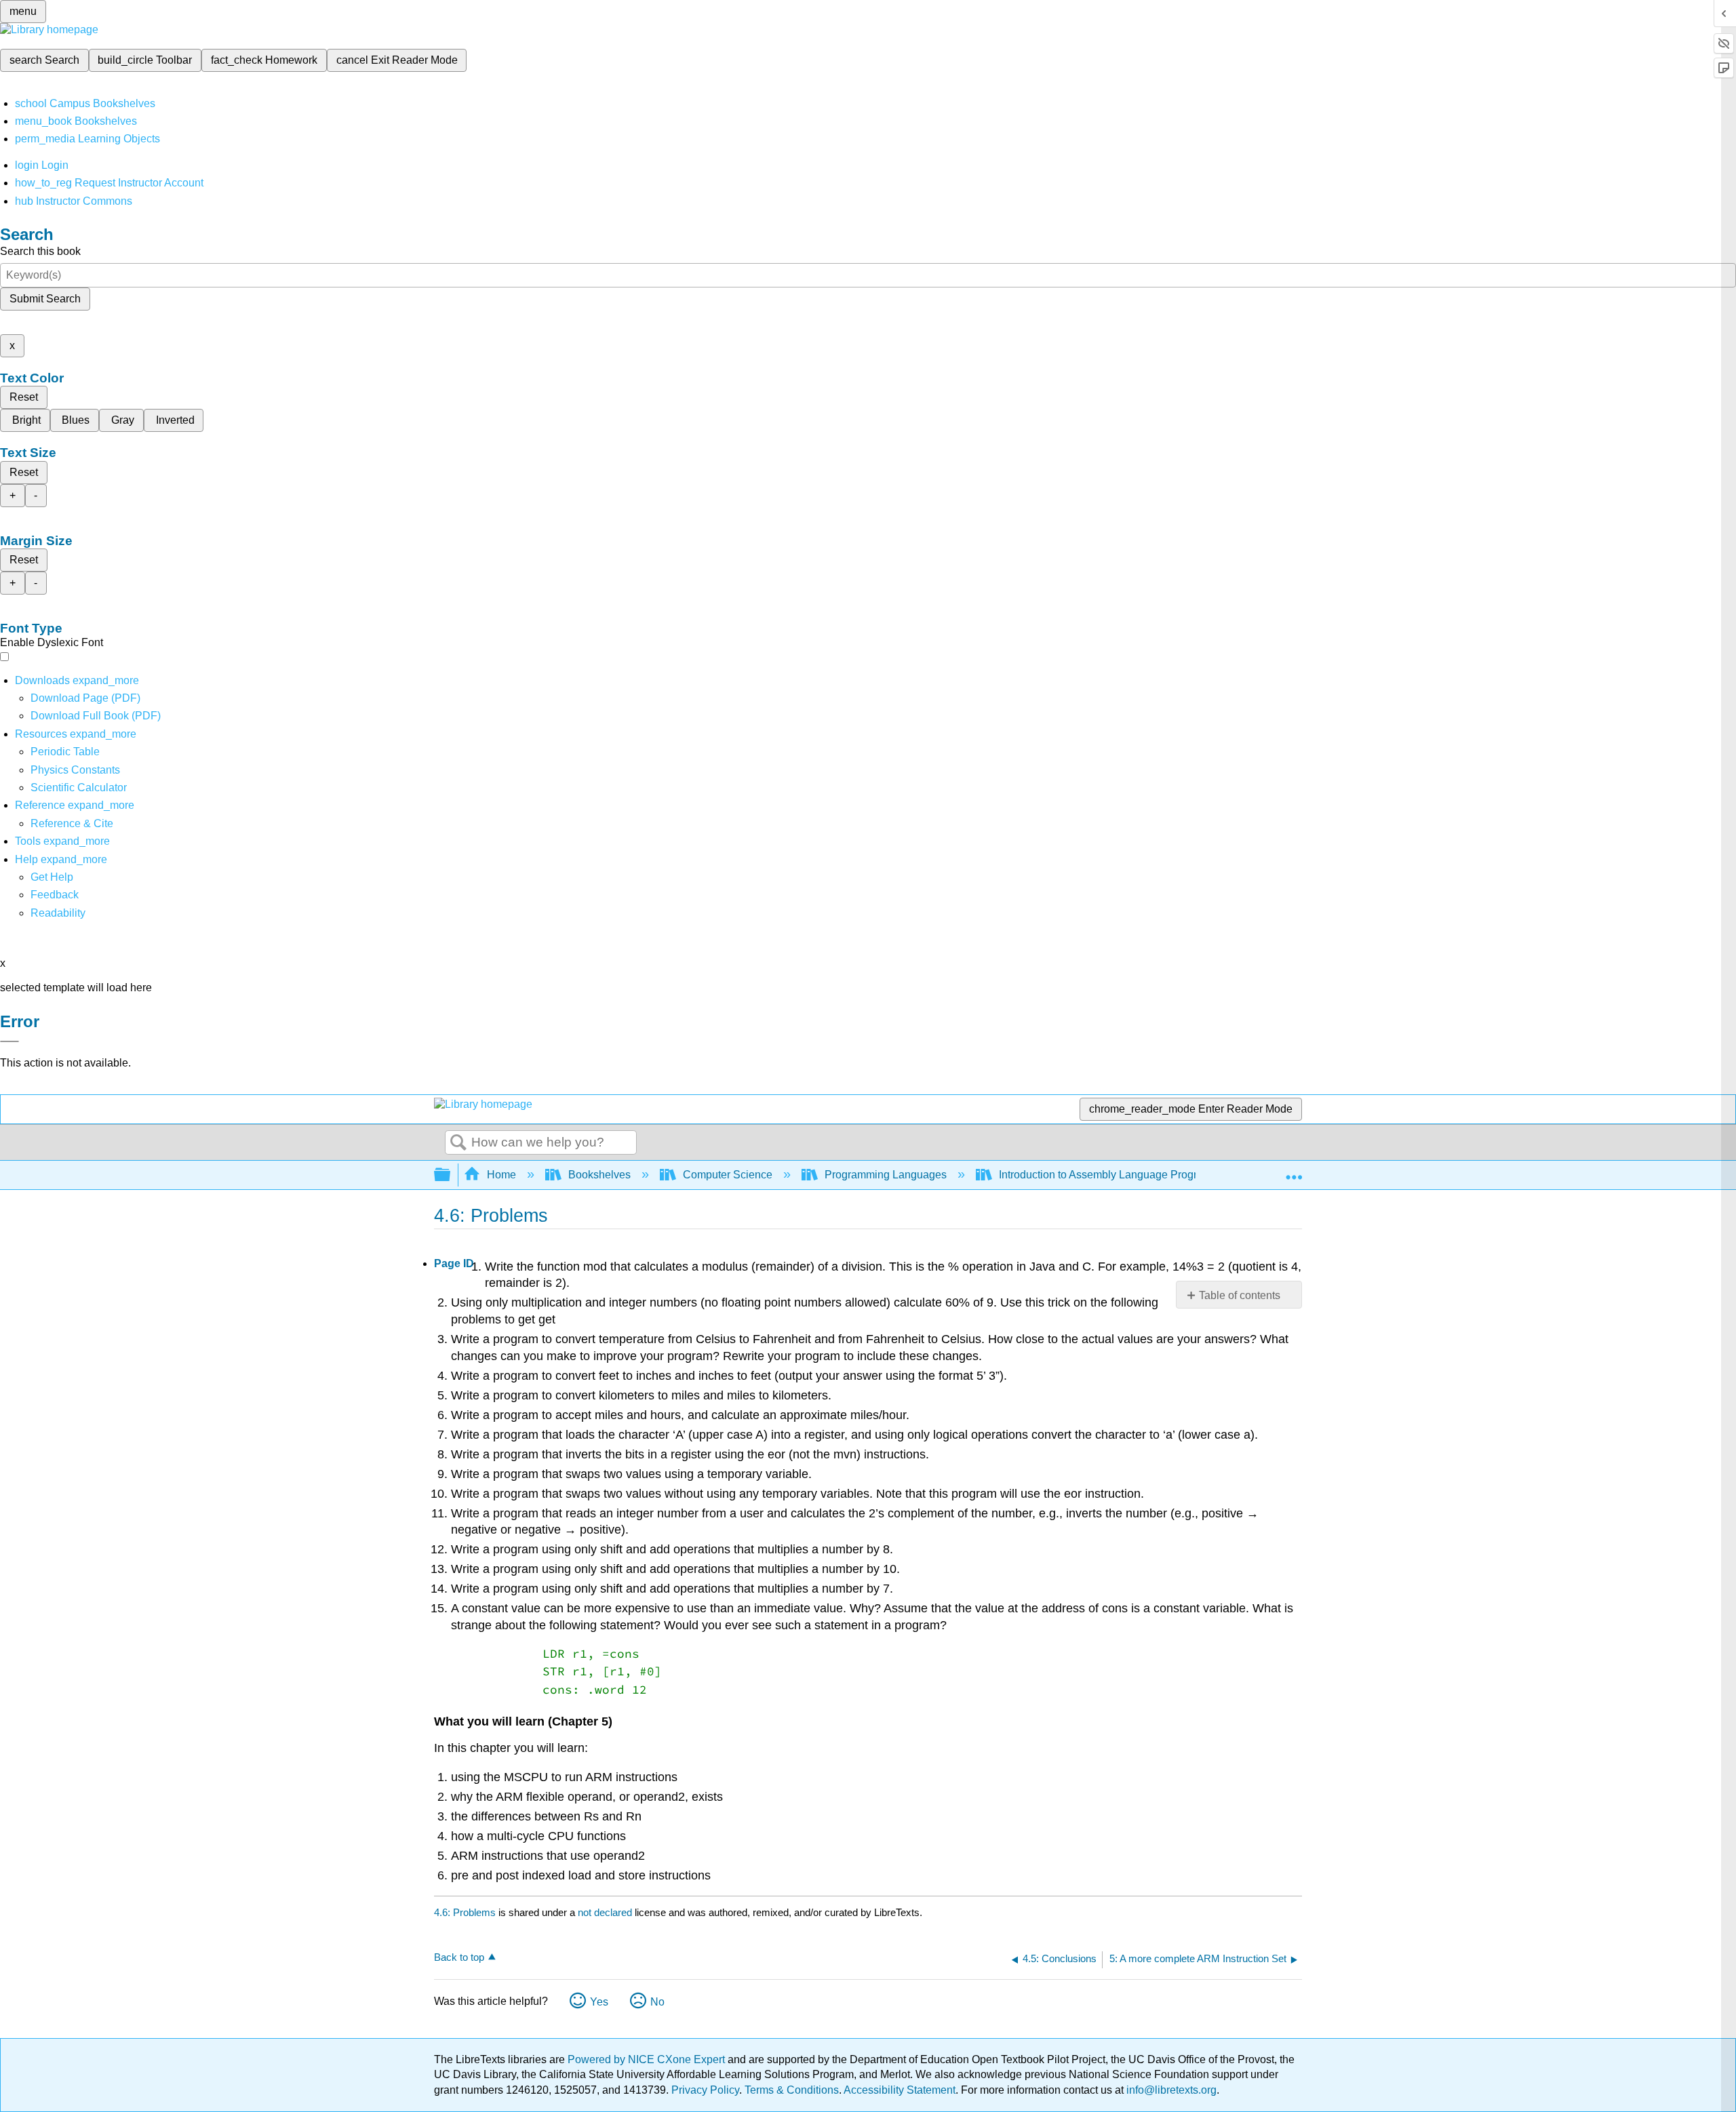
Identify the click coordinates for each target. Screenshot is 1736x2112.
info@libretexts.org (1170, 2090)
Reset (24, 397)
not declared (606, 1912)
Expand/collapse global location (1294, 1171)
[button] (55, 895)
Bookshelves (599, 1175)
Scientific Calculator (79, 788)
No (657, 2002)
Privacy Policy (705, 2090)
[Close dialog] (9, 1041)
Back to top (459, 1957)
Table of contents (1240, 1295)
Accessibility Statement (900, 2090)
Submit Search (45, 299)
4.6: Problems (465, 1912)
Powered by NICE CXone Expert (648, 2059)
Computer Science (728, 1175)
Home (501, 1175)
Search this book (40, 251)
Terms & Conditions (792, 2090)
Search (458, 1143)
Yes (599, 2002)
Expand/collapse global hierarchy (451, 1175)
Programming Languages (886, 1175)
